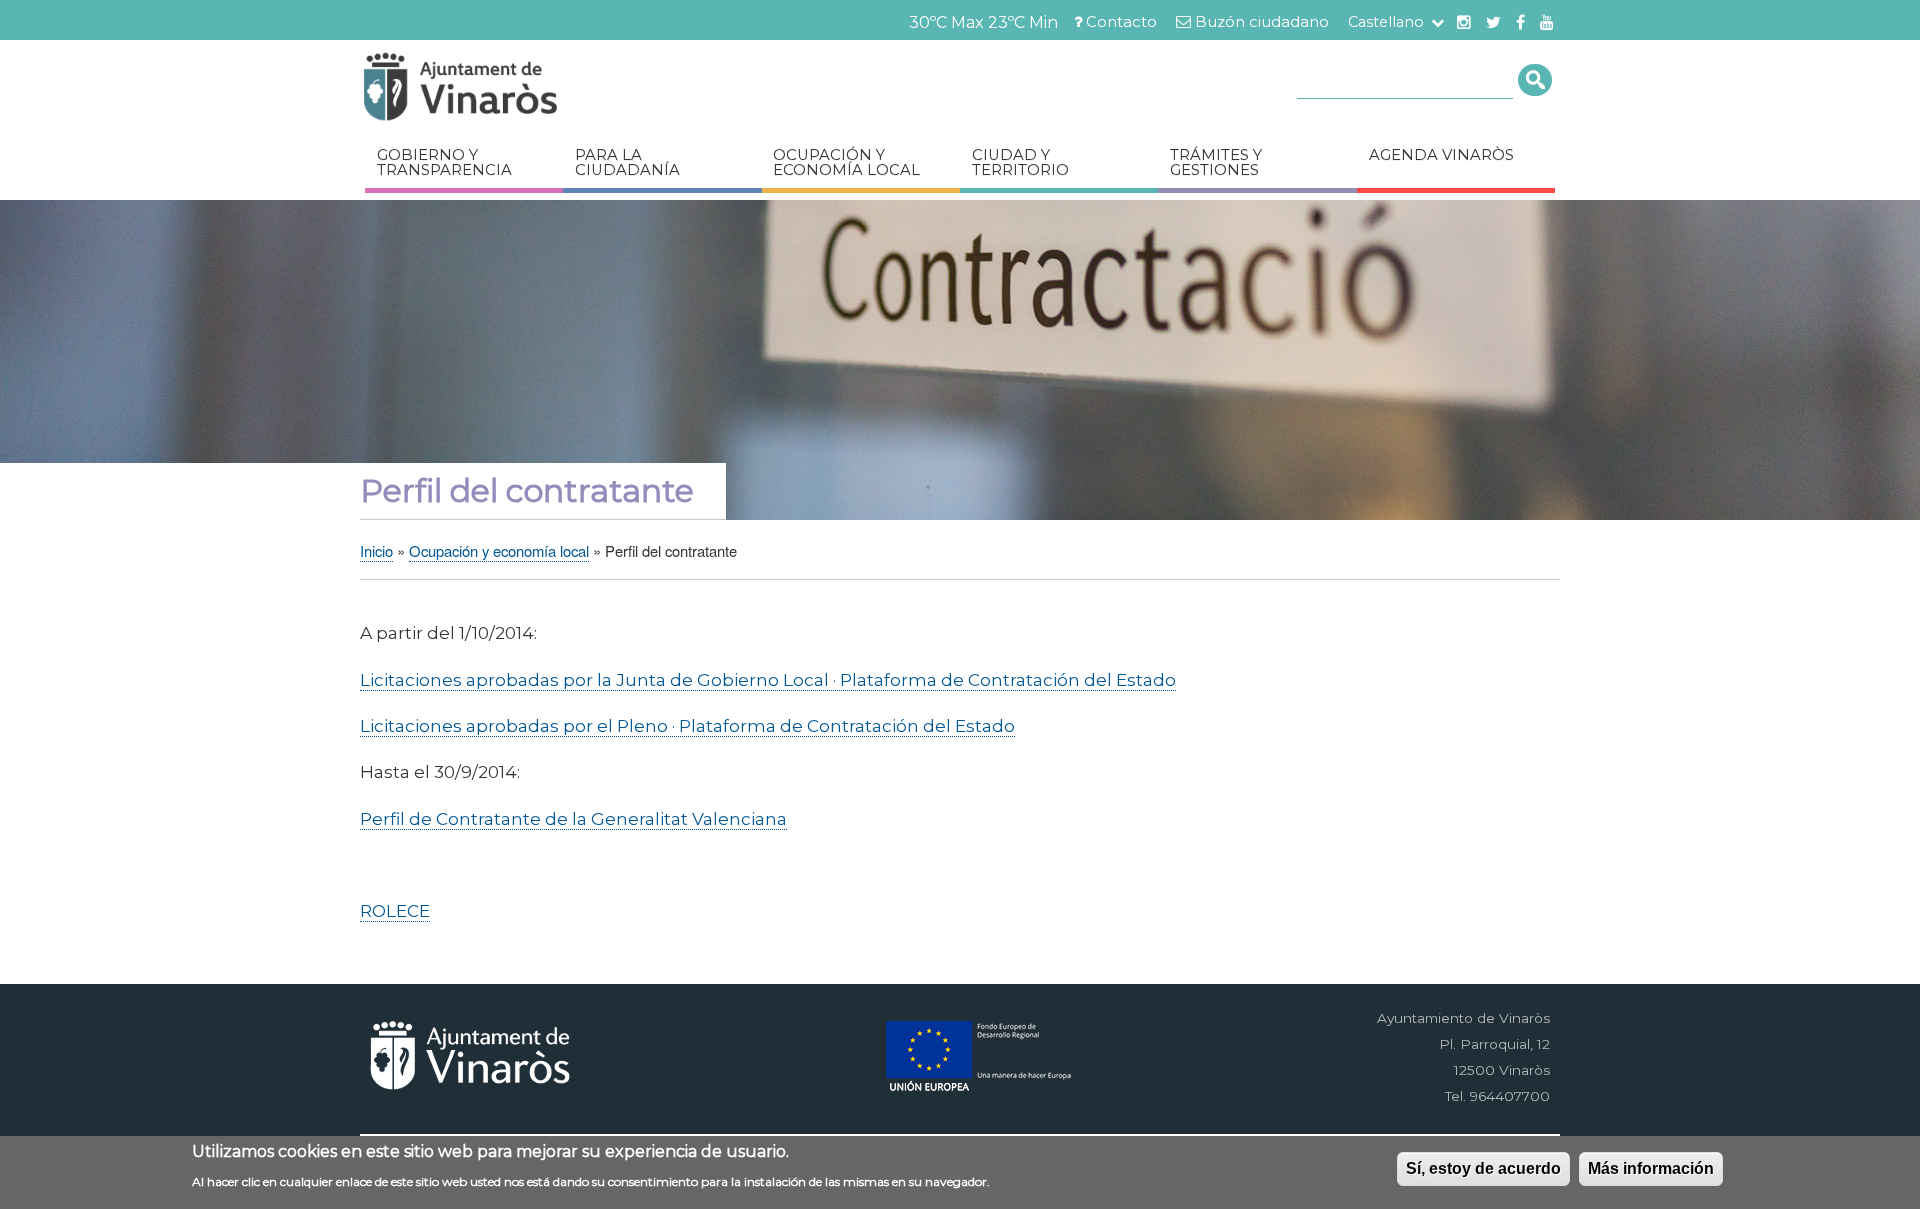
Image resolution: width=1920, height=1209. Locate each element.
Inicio (376, 550)
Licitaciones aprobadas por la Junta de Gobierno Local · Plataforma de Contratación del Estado (768, 679)
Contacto (1121, 22)
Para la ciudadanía (627, 162)
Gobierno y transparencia (444, 162)
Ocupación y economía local (846, 162)
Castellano (1386, 22)
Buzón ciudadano (1262, 22)
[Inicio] (520, 89)
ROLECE (395, 910)
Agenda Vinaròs (1441, 155)
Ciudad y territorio (1020, 162)
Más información (1651, 1168)
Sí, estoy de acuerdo (1483, 1168)
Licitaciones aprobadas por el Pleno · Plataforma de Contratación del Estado (687, 725)
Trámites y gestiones (1216, 162)
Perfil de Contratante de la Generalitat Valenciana (573, 818)
